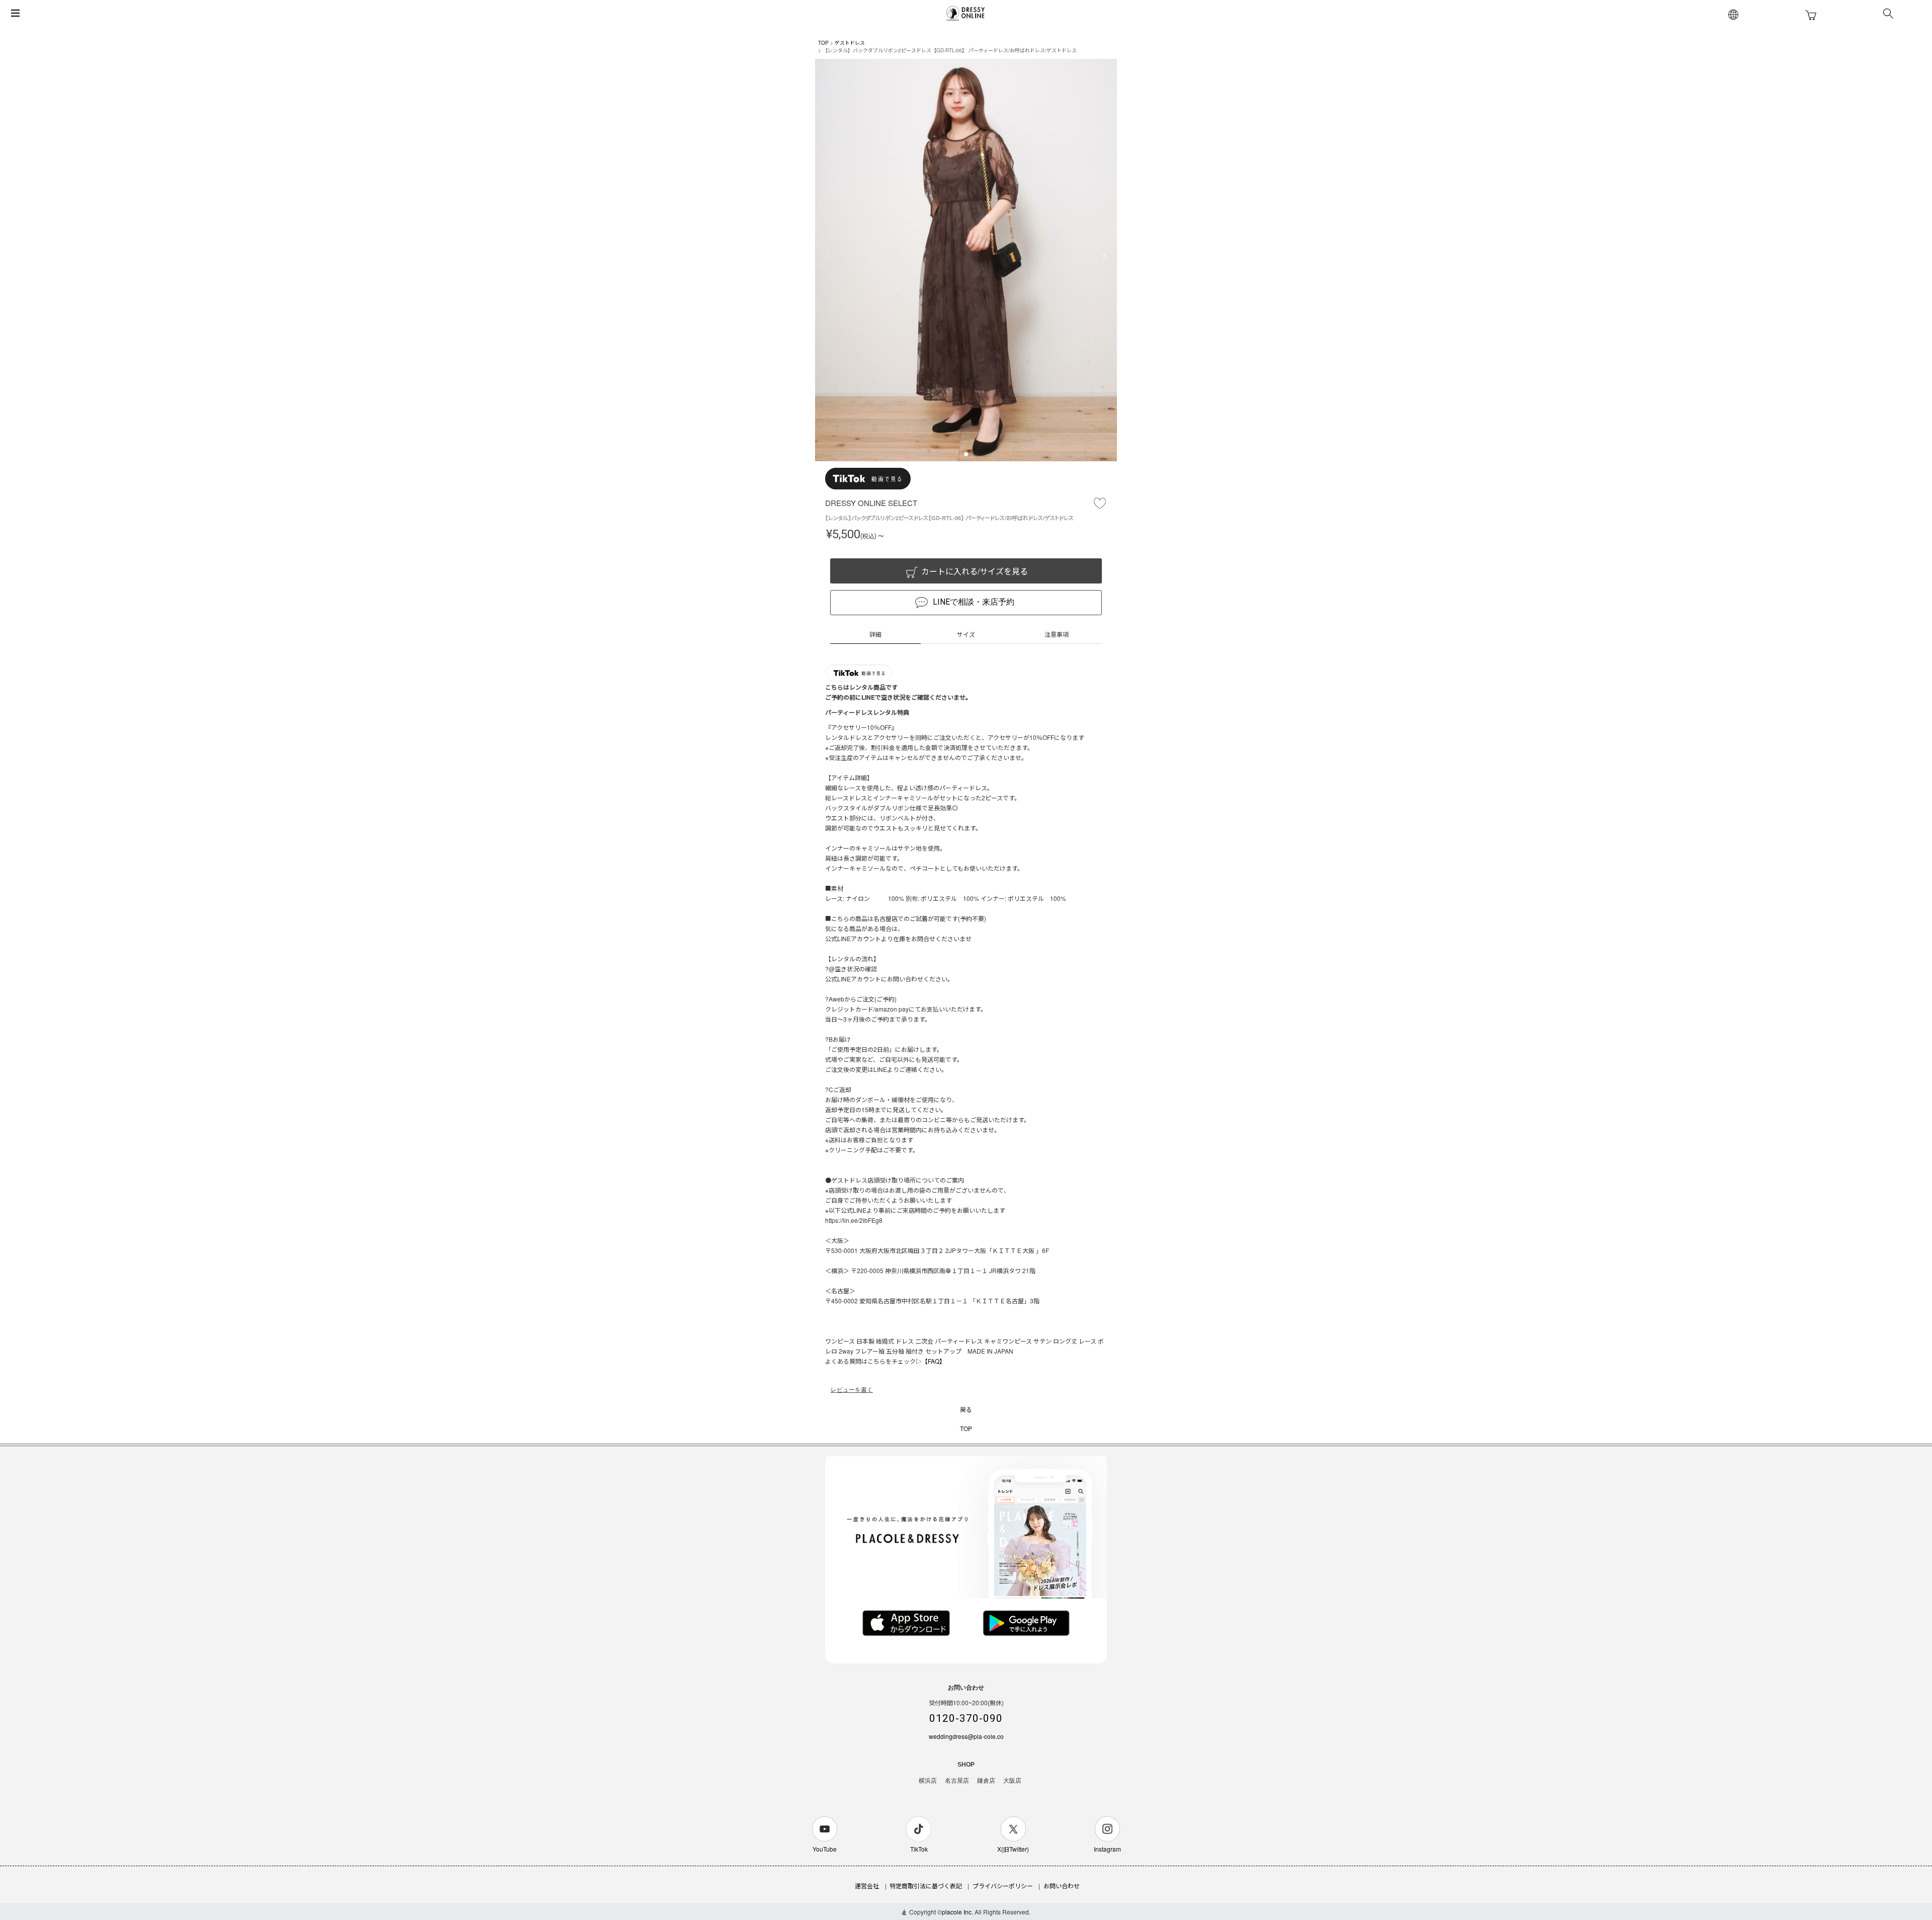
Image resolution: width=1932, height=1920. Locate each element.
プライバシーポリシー (1003, 1886)
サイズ (966, 634)
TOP (823, 43)
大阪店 (1012, 1781)
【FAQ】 (934, 1361)
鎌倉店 (986, 1781)
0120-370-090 (966, 1718)
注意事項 (1057, 634)
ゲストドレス (850, 43)
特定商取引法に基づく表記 (926, 1886)
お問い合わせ (1062, 1886)
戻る (966, 1409)
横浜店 (928, 1781)
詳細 (875, 634)
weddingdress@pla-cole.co (966, 1736)
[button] (966, 454)
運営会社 (867, 1886)
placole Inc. (957, 1912)
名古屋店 (957, 1781)
